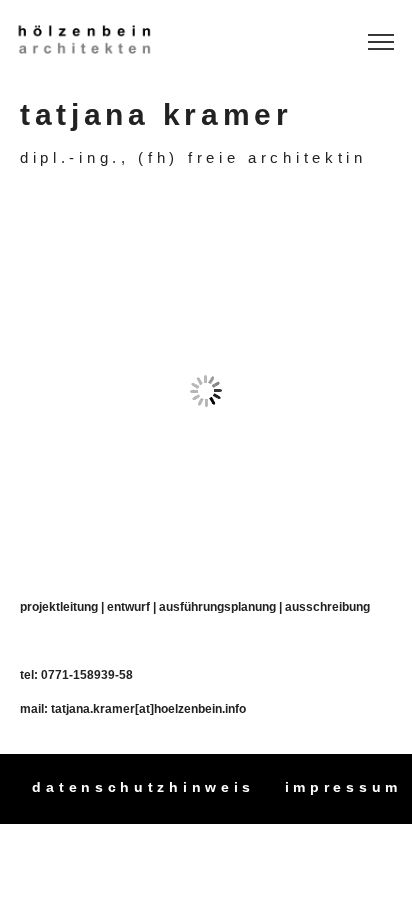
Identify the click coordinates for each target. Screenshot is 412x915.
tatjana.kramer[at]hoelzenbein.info (148, 708)
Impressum (343, 787)
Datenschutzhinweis (143, 787)
